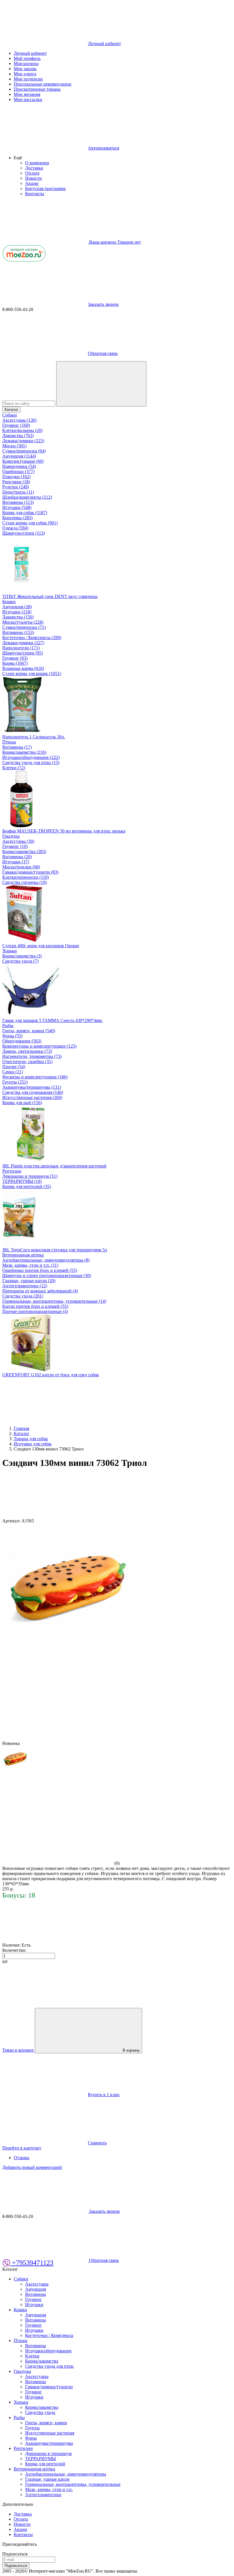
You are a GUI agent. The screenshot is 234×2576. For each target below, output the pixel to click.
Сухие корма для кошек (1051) (32, 673)
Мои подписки (28, 79)
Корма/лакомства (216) (24, 752)
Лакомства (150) (18, 617)
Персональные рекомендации (43, 84)
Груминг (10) (15, 846)
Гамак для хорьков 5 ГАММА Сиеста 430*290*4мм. (53, 1020)
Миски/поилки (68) (21, 867)
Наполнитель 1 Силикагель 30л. (34, 737)
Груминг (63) (15, 658)
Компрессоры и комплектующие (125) (39, 1046)
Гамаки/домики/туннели (49, 2387)
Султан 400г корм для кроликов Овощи (41, 946)
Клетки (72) (14, 768)
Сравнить (97, 2143)
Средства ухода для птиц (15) (31, 762)
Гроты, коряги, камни (46, 2423)
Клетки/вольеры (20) (22, 430)
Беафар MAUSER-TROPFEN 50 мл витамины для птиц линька (64, 831)
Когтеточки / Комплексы (49, 2335)
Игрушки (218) (17, 612)
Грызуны (11, 836)
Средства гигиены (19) (25, 882)
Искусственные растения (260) (32, 1097)
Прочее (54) (14, 1067)
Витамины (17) (17, 747)
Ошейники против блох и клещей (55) (40, 1270)
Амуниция (36, 2289)
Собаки (10, 415)
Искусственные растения (50, 2433)
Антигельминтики (43, 2495)
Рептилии (12, 1171)
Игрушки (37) (16, 862)
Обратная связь (103, 353)
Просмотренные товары (37, 89)
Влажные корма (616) (23, 668)
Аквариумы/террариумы (49, 2443)
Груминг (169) (16, 425)
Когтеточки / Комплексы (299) (32, 638)
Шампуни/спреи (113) (24, 533)
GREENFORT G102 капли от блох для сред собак (51, 1375)
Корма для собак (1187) (25, 513)
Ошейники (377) (18, 471)
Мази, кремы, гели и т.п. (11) (30, 1265)
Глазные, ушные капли (47, 2479)
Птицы (9, 742)
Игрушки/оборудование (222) (31, 757)
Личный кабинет (30, 53)
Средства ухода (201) (23, 1296)
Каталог (11, 410)
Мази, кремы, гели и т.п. (49, 2489)
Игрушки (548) (17, 507)
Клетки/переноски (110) (26, 877)
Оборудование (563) (22, 1041)
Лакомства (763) (18, 436)
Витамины (36, 2294)
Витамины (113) (18, 502)
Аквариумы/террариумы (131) (32, 1087)
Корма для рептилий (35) (27, 1186)
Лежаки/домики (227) (23, 643)
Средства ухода (40, 2412)
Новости (34, 178)
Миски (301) (14, 446)
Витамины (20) (17, 857)
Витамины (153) (18, 632)
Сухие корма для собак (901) (30, 523)
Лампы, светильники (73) (27, 1051)
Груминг (34, 2299)
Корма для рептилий (45, 2464)
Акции (32, 183)
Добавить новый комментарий (32, 2167)
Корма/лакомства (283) (24, 851)
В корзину (131, 2050)
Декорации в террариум (48, 2453)
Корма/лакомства (42, 2361)
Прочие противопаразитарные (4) (35, 1311)
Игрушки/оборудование (48, 2351)
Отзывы (22, 2158)
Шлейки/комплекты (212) (27, 497)
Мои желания (27, 94)
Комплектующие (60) (23, 461)
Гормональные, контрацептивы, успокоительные (73, 2484)
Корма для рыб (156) (22, 1103)
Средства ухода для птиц (49, 2366)
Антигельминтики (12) (25, 1286)
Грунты (32, 2428)
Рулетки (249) (16, 487)
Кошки (9, 602)
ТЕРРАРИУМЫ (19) (22, 1181)
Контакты (35, 194)
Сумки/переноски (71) (24, 627)
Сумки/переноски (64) (24, 451)
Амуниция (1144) (19, 456)
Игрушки (34, 2305)
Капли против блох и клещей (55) (35, 1306)
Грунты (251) (15, 1082)
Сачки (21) (13, 1072)
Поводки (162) (16, 477)
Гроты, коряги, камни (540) (29, 1031)
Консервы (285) (17, 518)
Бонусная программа (45, 188)
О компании (37, 163)
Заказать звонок (103, 304)
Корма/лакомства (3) (22, 956)
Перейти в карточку (22, 2148)
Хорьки (10, 951)
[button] (18, 158)
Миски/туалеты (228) (23, 622)
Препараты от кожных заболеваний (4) (40, 1291)
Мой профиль (27, 58)
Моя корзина (26, 63)
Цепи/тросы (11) (18, 492)
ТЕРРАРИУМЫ (41, 2459)
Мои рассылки (28, 99)
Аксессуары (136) (19, 420)
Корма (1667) (15, 663)
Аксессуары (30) (18, 841)
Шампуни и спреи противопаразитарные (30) (47, 1275)
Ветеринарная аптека (23, 1255)
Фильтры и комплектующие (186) (35, 1077)
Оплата (32, 173)
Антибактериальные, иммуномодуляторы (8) (46, 1260)
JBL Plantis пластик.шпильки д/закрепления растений (54, 1166)
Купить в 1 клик (104, 2095)
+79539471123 (32, 2263)
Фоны (31, 2438)
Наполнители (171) (21, 648)
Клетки (32, 2356)
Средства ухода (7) (20, 961)
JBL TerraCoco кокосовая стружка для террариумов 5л (55, 1250)
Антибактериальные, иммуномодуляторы (66, 2474)
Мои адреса (25, 74)
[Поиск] (101, 384)
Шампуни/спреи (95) (23, 653)
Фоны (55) (12, 1036)
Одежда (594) (15, 528)
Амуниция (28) (17, 607)
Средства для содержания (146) (33, 1092)
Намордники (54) (19, 466)
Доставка (34, 168)
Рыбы (8, 1026)
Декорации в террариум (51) (30, 1176)
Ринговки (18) (16, 482)
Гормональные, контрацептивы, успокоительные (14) (54, 1301)
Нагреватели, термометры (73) (32, 1056)
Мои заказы (25, 69)
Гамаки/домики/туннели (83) (30, 872)
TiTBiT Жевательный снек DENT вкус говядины (50, 596)
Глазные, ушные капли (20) (29, 1281)
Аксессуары (37, 2284)
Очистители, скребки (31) (27, 1061)
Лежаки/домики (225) (23, 441)
